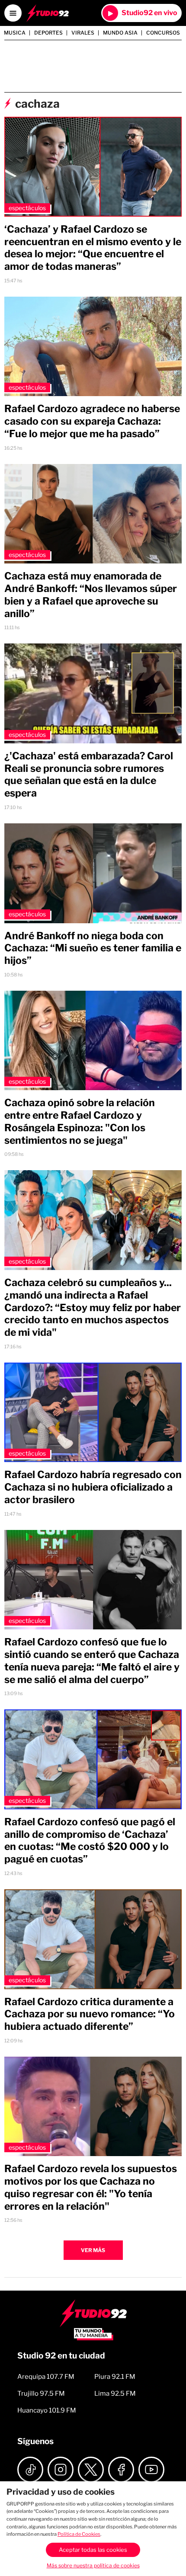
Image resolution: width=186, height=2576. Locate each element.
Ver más (93, 2250)
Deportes (48, 33)
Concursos (163, 33)
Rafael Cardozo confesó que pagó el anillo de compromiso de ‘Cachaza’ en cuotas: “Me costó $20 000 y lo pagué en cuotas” (90, 1840)
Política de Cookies (79, 2534)
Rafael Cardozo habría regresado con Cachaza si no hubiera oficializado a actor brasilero (93, 1487)
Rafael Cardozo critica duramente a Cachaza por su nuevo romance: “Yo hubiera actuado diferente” (90, 2014)
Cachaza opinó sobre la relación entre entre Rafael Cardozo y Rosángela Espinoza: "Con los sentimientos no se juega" (80, 1121)
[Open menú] (13, 13)
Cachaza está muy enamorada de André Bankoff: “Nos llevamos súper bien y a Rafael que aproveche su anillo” (91, 595)
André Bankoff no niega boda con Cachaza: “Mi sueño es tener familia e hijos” (93, 948)
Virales (83, 33)
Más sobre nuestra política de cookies (93, 2565)
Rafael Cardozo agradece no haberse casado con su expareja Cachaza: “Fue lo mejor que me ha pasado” (92, 421)
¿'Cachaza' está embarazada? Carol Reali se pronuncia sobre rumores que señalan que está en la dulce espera (89, 774)
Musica (15, 33)
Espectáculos (27, 208)
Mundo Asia (120, 33)
